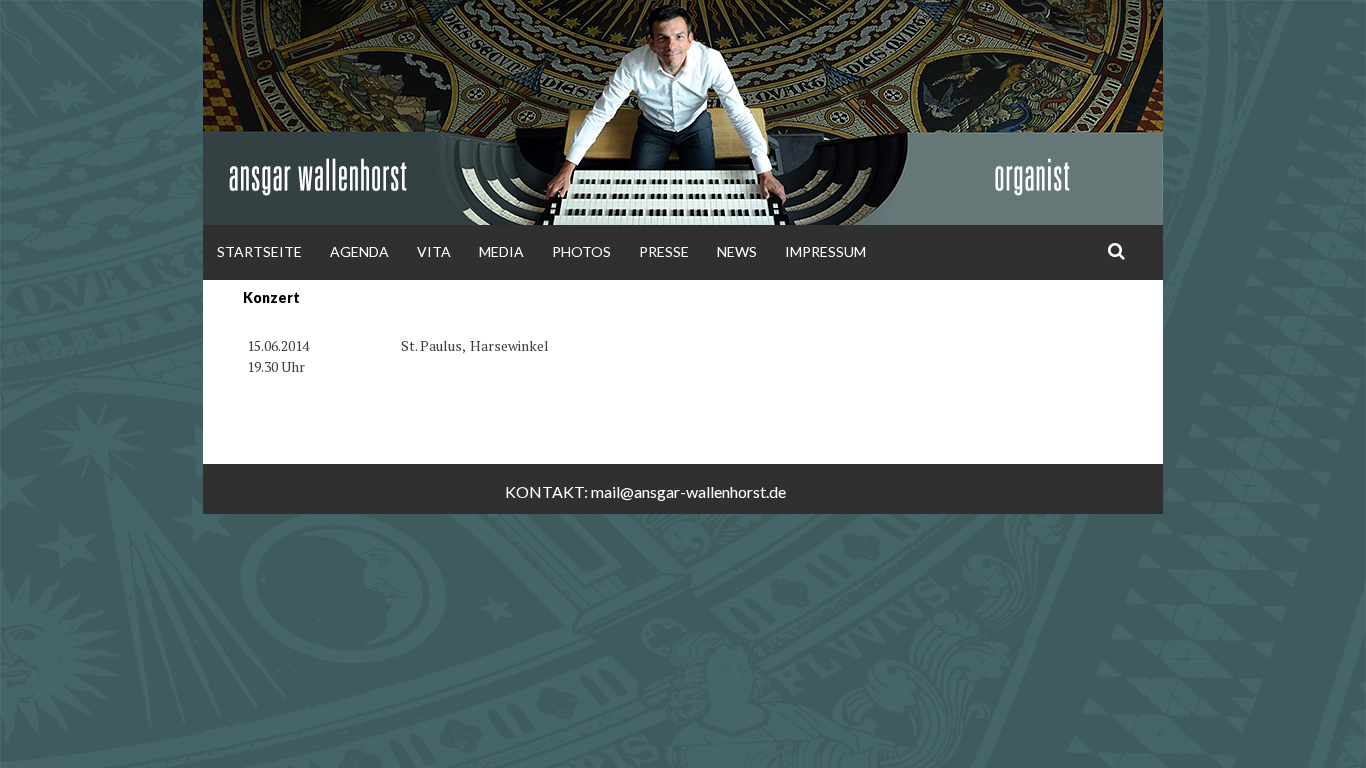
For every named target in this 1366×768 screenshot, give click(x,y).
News (737, 251)
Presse (664, 251)
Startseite (259, 251)
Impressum (825, 251)
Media (501, 251)
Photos (581, 251)
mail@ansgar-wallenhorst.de (688, 491)
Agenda (359, 251)
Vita (434, 251)
